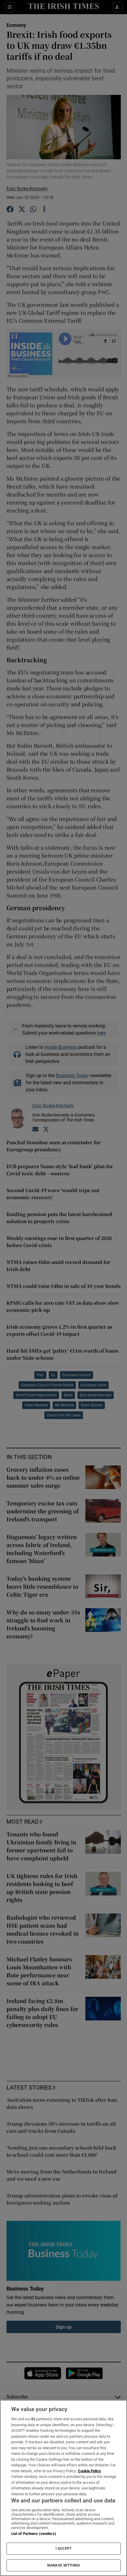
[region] (63, 2488)
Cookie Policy (89, 2471)
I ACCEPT (63, 2549)
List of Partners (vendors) (34, 2534)
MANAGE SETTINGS (63, 2565)
